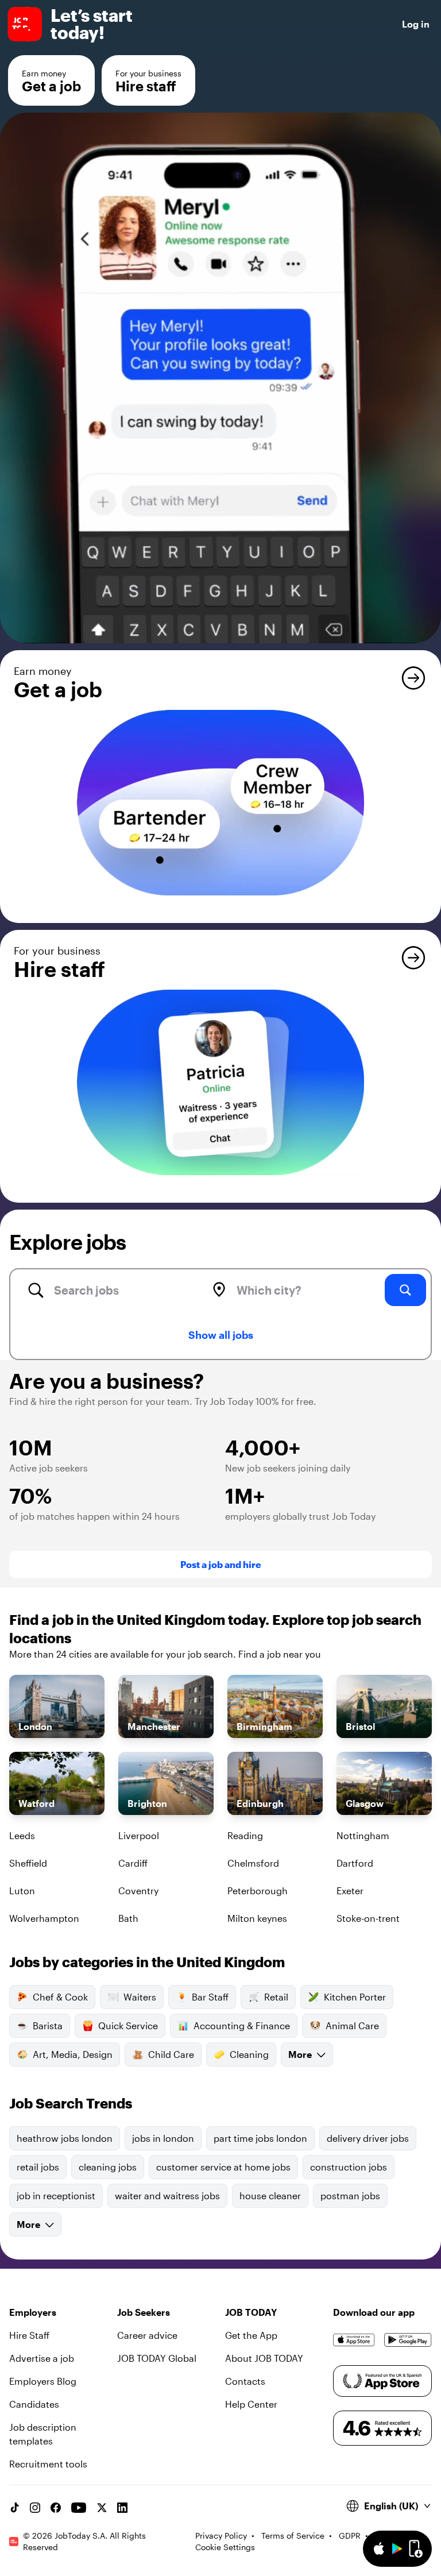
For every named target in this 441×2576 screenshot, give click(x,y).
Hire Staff (29, 2335)
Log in (416, 24)
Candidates (34, 2404)
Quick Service (128, 2025)
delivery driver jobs (368, 2138)
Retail (276, 1997)
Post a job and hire (221, 1564)
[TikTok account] (14, 2508)
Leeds (22, 1835)
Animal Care (352, 2025)
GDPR (350, 2536)
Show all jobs (221, 1335)
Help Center (251, 2404)
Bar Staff (210, 1997)
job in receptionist (56, 2195)
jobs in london (163, 2138)
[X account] (102, 2508)
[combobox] (117, 1290)
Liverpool (139, 1835)
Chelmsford (253, 1863)
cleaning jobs (108, 2167)
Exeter (350, 1891)
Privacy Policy (221, 2536)
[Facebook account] (56, 2508)
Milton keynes (257, 1918)
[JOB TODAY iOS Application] (354, 2340)
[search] (405, 1290)
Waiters (140, 1997)
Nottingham (363, 1835)
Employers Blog (43, 2381)
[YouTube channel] (79, 2508)
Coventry (138, 1891)
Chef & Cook (60, 1997)
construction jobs (349, 2167)
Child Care (171, 2054)
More (300, 2054)
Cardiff (133, 1863)
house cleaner (270, 2195)
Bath (128, 1918)
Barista (48, 2025)
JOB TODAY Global (157, 2358)
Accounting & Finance (242, 2025)
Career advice (147, 2335)
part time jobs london (260, 2138)
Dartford (355, 1863)
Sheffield (28, 1863)
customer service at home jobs (223, 2167)
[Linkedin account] (122, 2508)
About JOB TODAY (264, 2358)
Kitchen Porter (355, 1997)
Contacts (245, 2381)
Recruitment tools (48, 2464)
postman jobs (350, 2195)
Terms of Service (293, 2536)
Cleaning (249, 2054)
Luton (22, 1891)
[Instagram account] (35, 2508)
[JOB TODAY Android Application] (408, 2340)
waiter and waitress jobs (167, 2195)
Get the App (251, 2335)
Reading (245, 1835)
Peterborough (258, 1891)
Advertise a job (42, 2358)
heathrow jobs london (65, 2138)
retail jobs (38, 2167)
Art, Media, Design (73, 2054)
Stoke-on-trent (368, 1918)
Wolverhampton (44, 1918)
